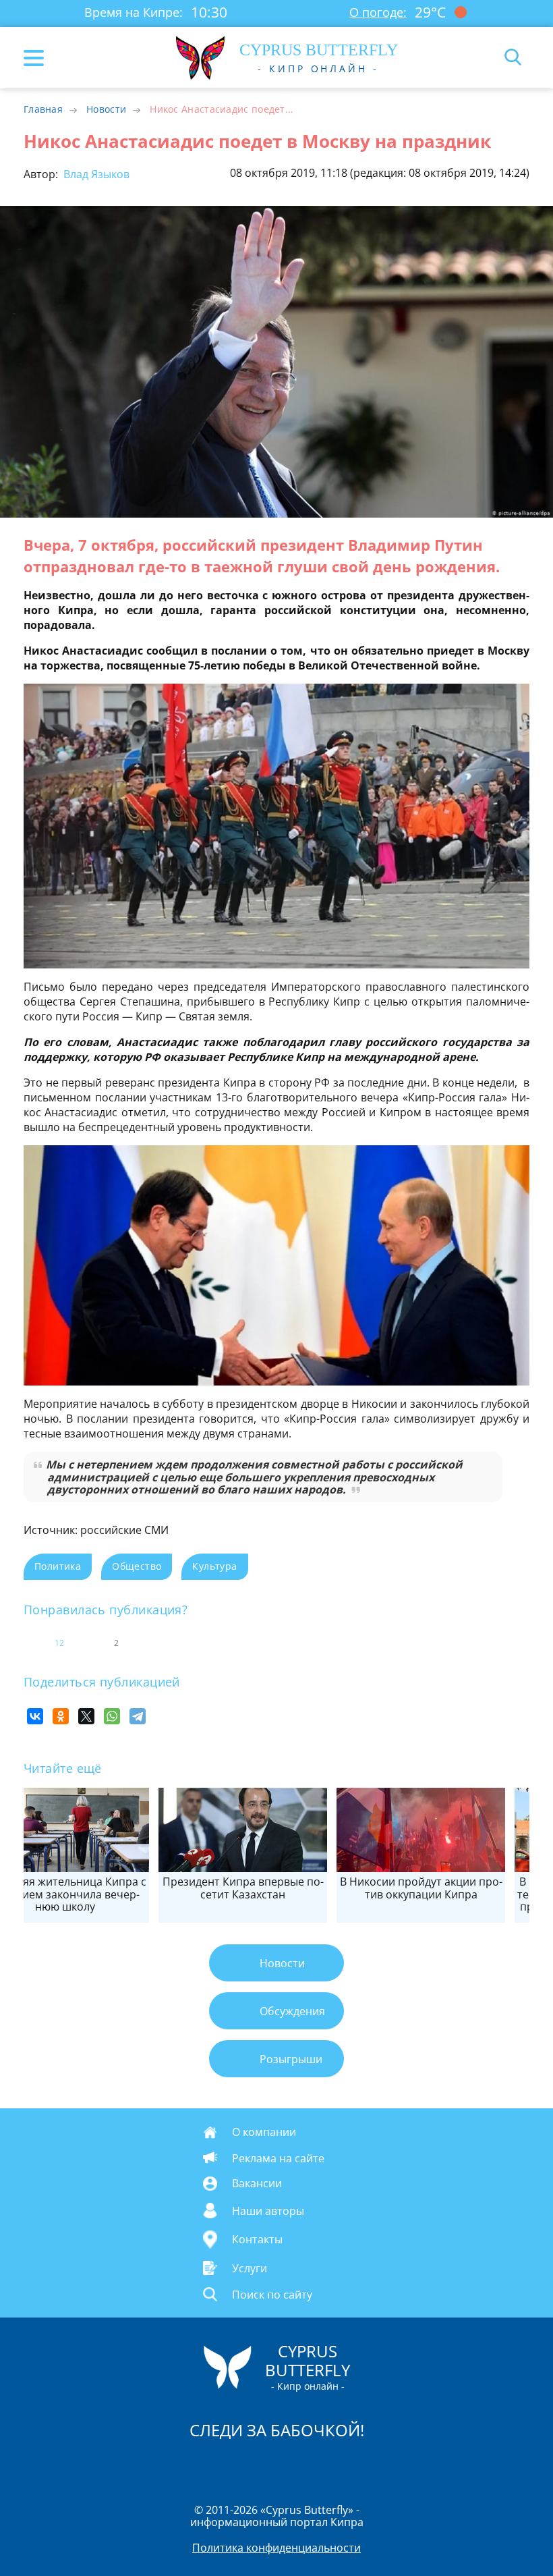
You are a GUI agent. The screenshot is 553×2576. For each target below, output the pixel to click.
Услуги (250, 2268)
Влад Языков (95, 174)
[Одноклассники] (61, 1716)
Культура (214, 1566)
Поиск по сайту (272, 2295)
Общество (137, 1566)
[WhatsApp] (112, 1716)
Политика (58, 1566)
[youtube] (354, 2465)
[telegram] (293, 2465)
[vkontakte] (324, 2465)
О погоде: (378, 12)
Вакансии (257, 2183)
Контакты (257, 2239)
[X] (86, 1716)
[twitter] (262, 2465)
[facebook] (200, 2465)
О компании (264, 2132)
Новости (106, 109)
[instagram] (231, 2465)
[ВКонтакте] (35, 1716)
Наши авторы (268, 2210)
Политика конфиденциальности (276, 2548)
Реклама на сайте (278, 2158)
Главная (43, 109)
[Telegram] (138, 1716)
